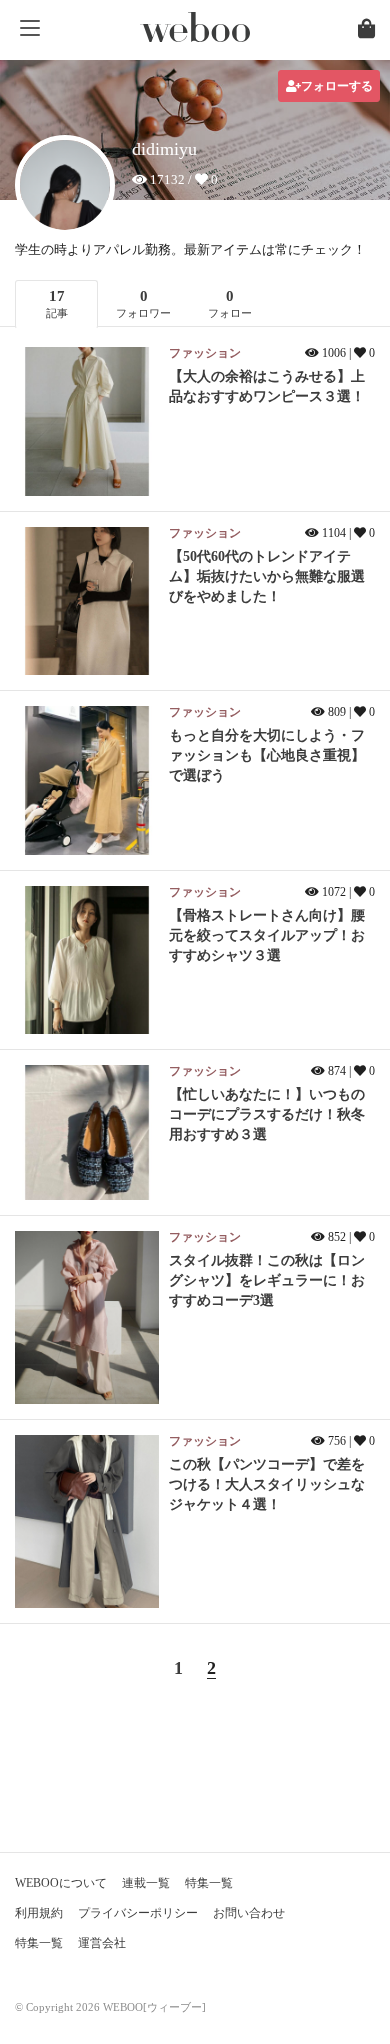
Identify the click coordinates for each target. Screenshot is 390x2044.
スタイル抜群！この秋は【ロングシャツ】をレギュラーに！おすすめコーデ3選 (267, 1280)
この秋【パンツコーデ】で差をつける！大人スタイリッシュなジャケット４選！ (267, 1484)
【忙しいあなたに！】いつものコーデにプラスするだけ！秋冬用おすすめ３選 (267, 1114)
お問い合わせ (249, 1913)
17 (57, 303)
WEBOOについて (61, 1883)
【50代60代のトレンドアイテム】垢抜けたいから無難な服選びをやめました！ (267, 576)
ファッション (205, 353)
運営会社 (102, 1943)
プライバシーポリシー (138, 1913)
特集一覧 (209, 1883)
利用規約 (39, 1913)
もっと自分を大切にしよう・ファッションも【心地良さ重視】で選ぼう (267, 755)
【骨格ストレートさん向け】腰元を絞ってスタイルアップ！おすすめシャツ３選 (267, 935)
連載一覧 (146, 1883)
